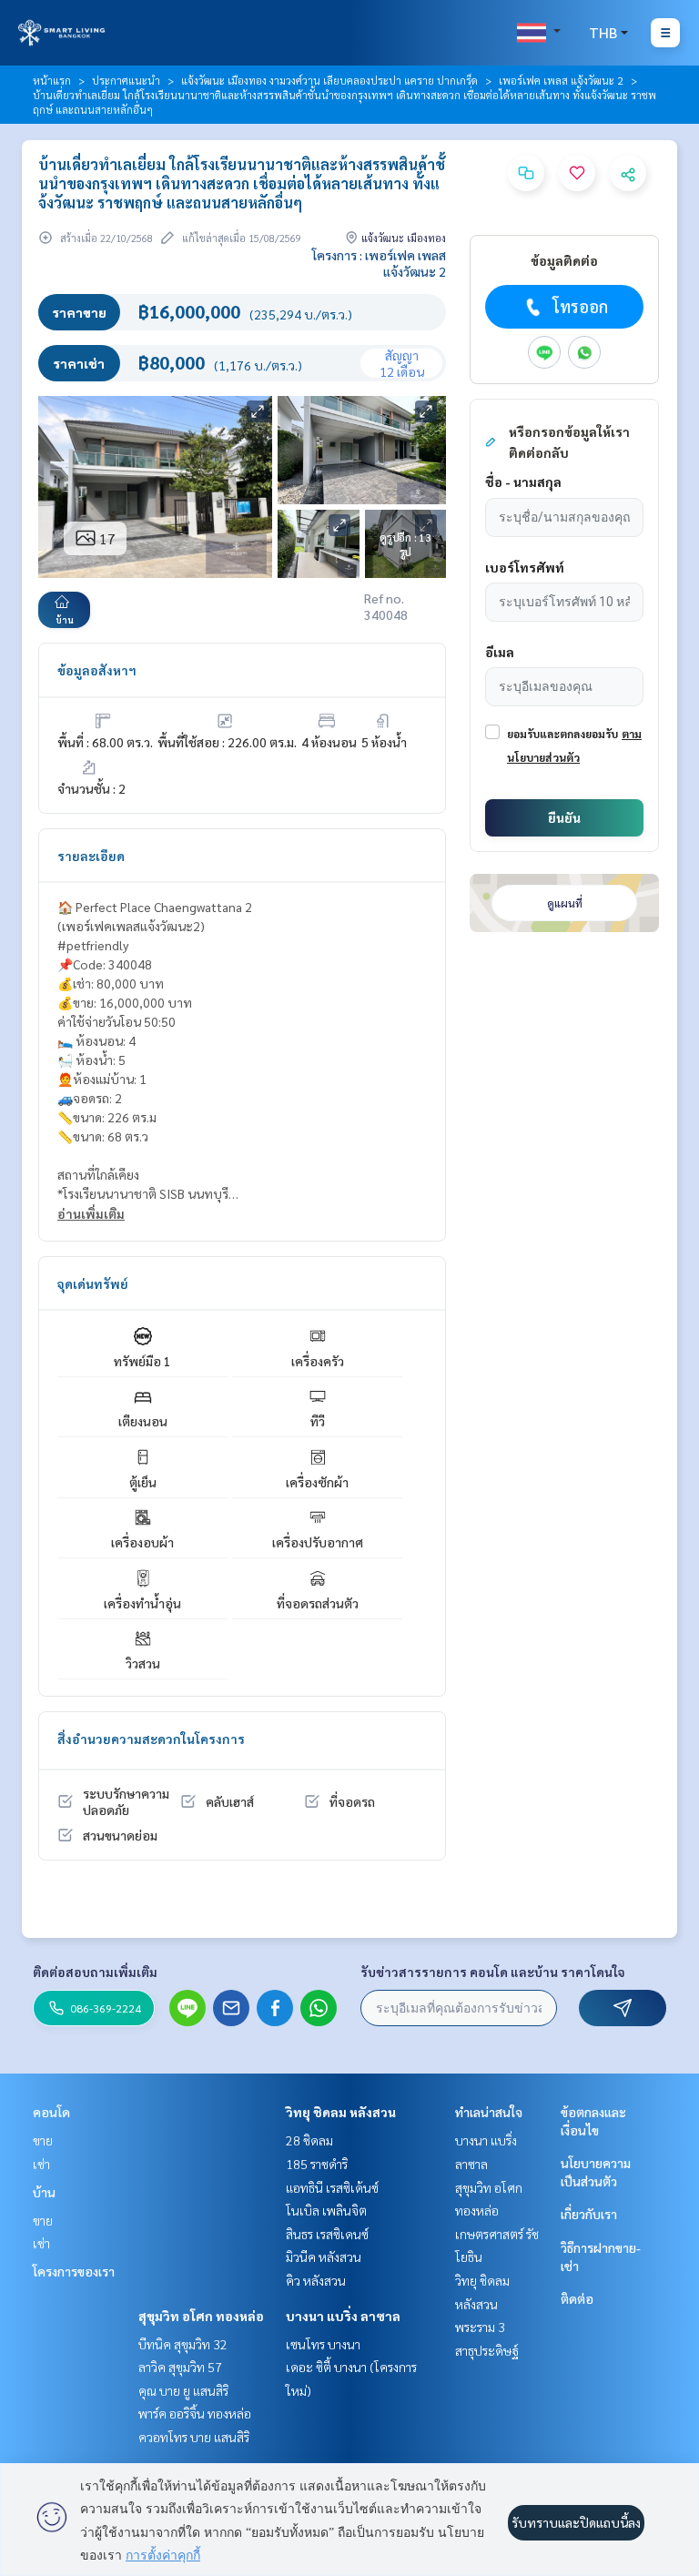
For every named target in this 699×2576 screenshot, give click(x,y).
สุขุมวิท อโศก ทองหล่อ (201, 2316)
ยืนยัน (564, 817)
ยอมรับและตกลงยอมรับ (562, 734)
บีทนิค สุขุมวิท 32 (183, 2344)
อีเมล (500, 652)
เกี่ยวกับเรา (589, 2214)
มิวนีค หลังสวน (324, 2257)
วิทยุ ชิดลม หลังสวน (341, 2112)
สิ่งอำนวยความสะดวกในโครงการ (151, 1739)
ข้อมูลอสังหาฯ (97, 670)
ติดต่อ (577, 2298)
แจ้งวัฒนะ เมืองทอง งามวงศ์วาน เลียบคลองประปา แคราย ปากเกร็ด (329, 80)
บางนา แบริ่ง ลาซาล (343, 2316)
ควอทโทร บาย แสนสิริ (194, 2437)
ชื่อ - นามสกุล (523, 482)
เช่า (41, 2164)
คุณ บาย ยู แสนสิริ (183, 2390)
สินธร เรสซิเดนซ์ (327, 2234)
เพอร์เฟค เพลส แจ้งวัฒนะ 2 (561, 80)
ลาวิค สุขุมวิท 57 (180, 2367)
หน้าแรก (52, 80)
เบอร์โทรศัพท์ (525, 567)
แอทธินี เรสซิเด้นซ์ (332, 2187)
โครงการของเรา (74, 2271)
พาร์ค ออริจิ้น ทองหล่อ (195, 2413)
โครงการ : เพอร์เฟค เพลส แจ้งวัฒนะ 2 (379, 263)
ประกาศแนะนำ (126, 80)
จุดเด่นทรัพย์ (93, 1283)
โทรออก (580, 306)
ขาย (43, 2140)
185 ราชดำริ (317, 2164)
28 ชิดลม (309, 2140)
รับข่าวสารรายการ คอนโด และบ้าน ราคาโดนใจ (493, 1972)
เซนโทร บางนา (323, 2344)
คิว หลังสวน (316, 2280)
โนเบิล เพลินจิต (326, 2210)
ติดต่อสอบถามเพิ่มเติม (95, 1972)
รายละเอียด (91, 856)
